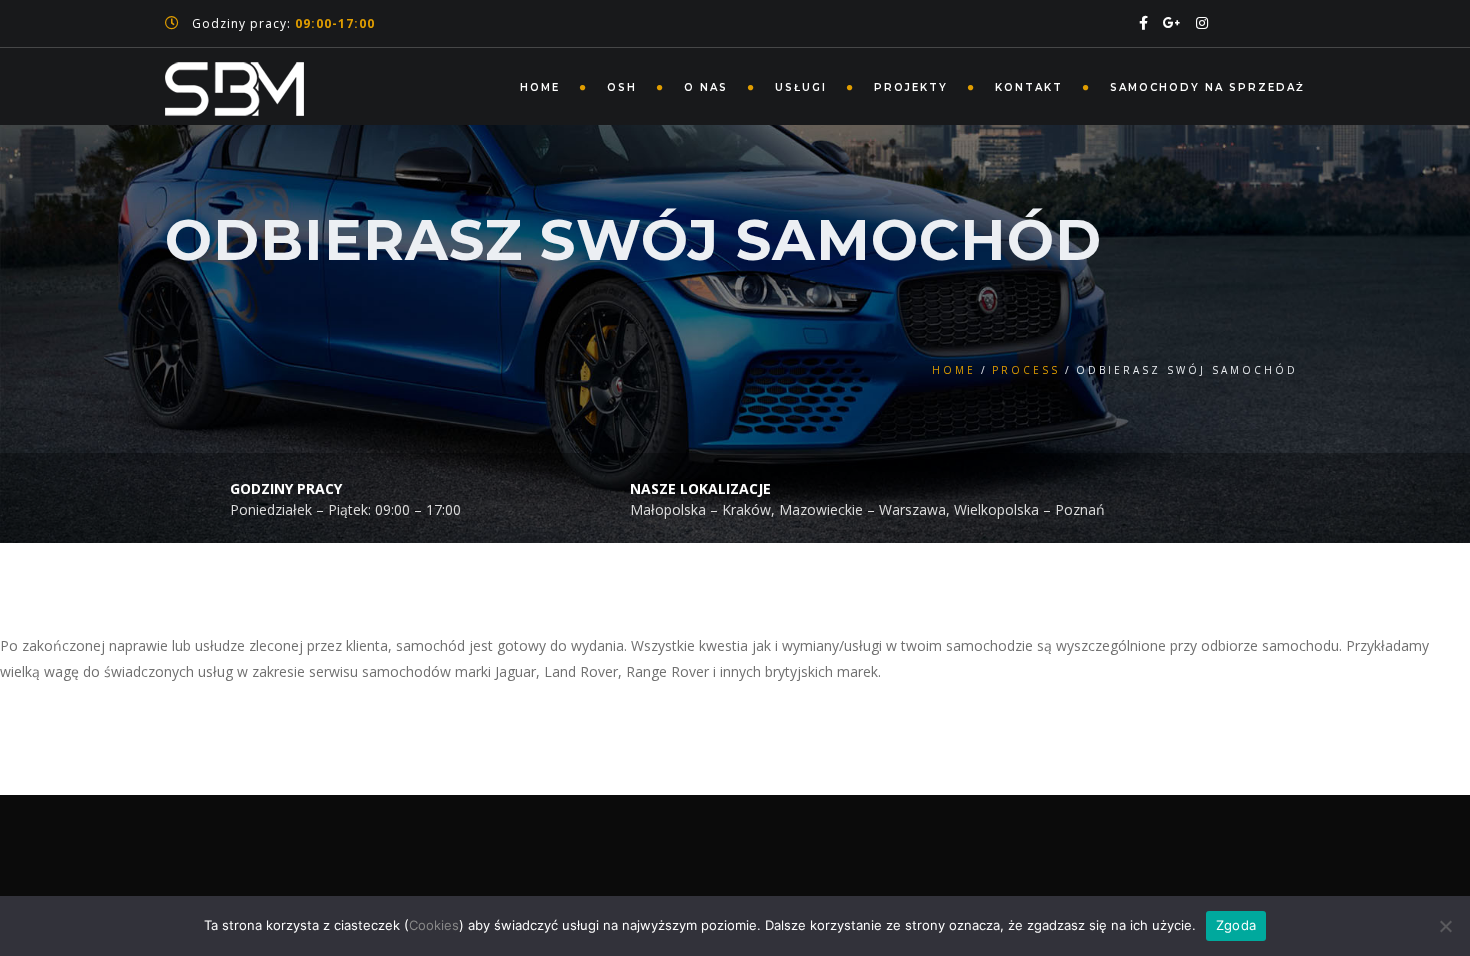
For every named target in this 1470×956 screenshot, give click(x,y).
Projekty (911, 87)
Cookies (434, 925)
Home (540, 87)
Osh (622, 87)
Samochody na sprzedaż (1207, 87)
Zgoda (1236, 925)
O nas (706, 87)
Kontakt (1029, 87)
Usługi (801, 87)
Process (1026, 370)
